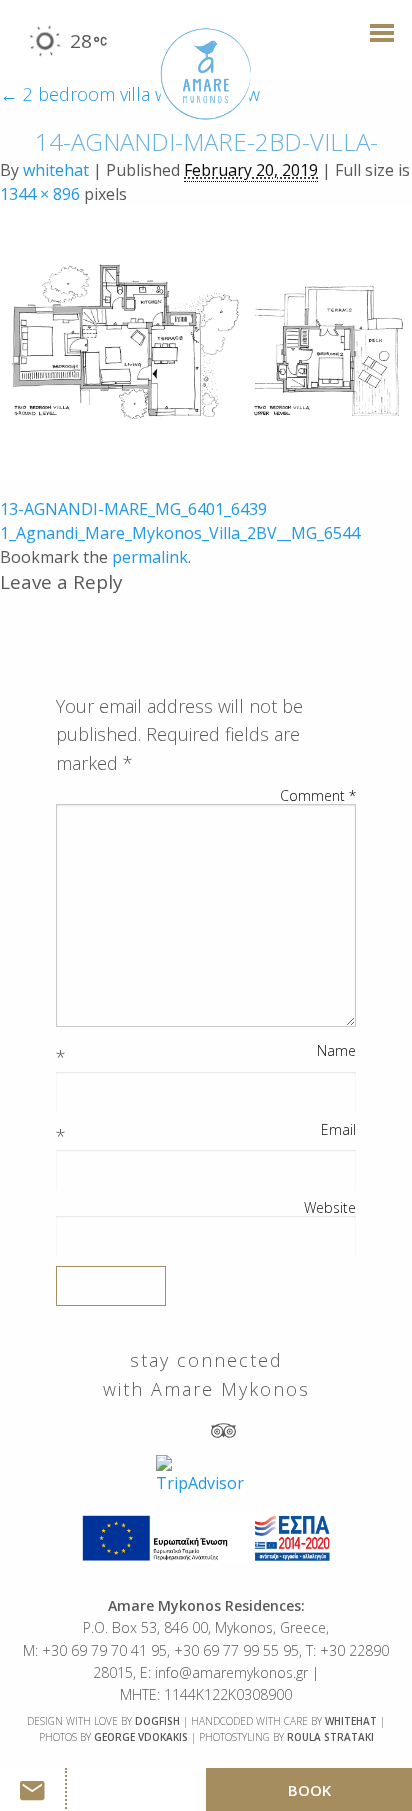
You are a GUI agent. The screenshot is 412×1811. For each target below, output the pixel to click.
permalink (150, 557)
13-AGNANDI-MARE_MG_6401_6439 (133, 509)
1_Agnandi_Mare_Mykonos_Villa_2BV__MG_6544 (180, 533)
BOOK (309, 1790)
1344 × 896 (40, 194)
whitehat (56, 170)
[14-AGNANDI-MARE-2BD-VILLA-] (206, 342)
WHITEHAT (351, 1721)
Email (338, 1130)
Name (336, 1051)
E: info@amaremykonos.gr (224, 1672)
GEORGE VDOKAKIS (141, 1737)
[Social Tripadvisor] (223, 1429)
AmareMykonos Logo (206, 74)
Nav (376, 42)
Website (330, 1208)
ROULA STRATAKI (330, 1737)
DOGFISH (157, 1721)
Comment (318, 796)
